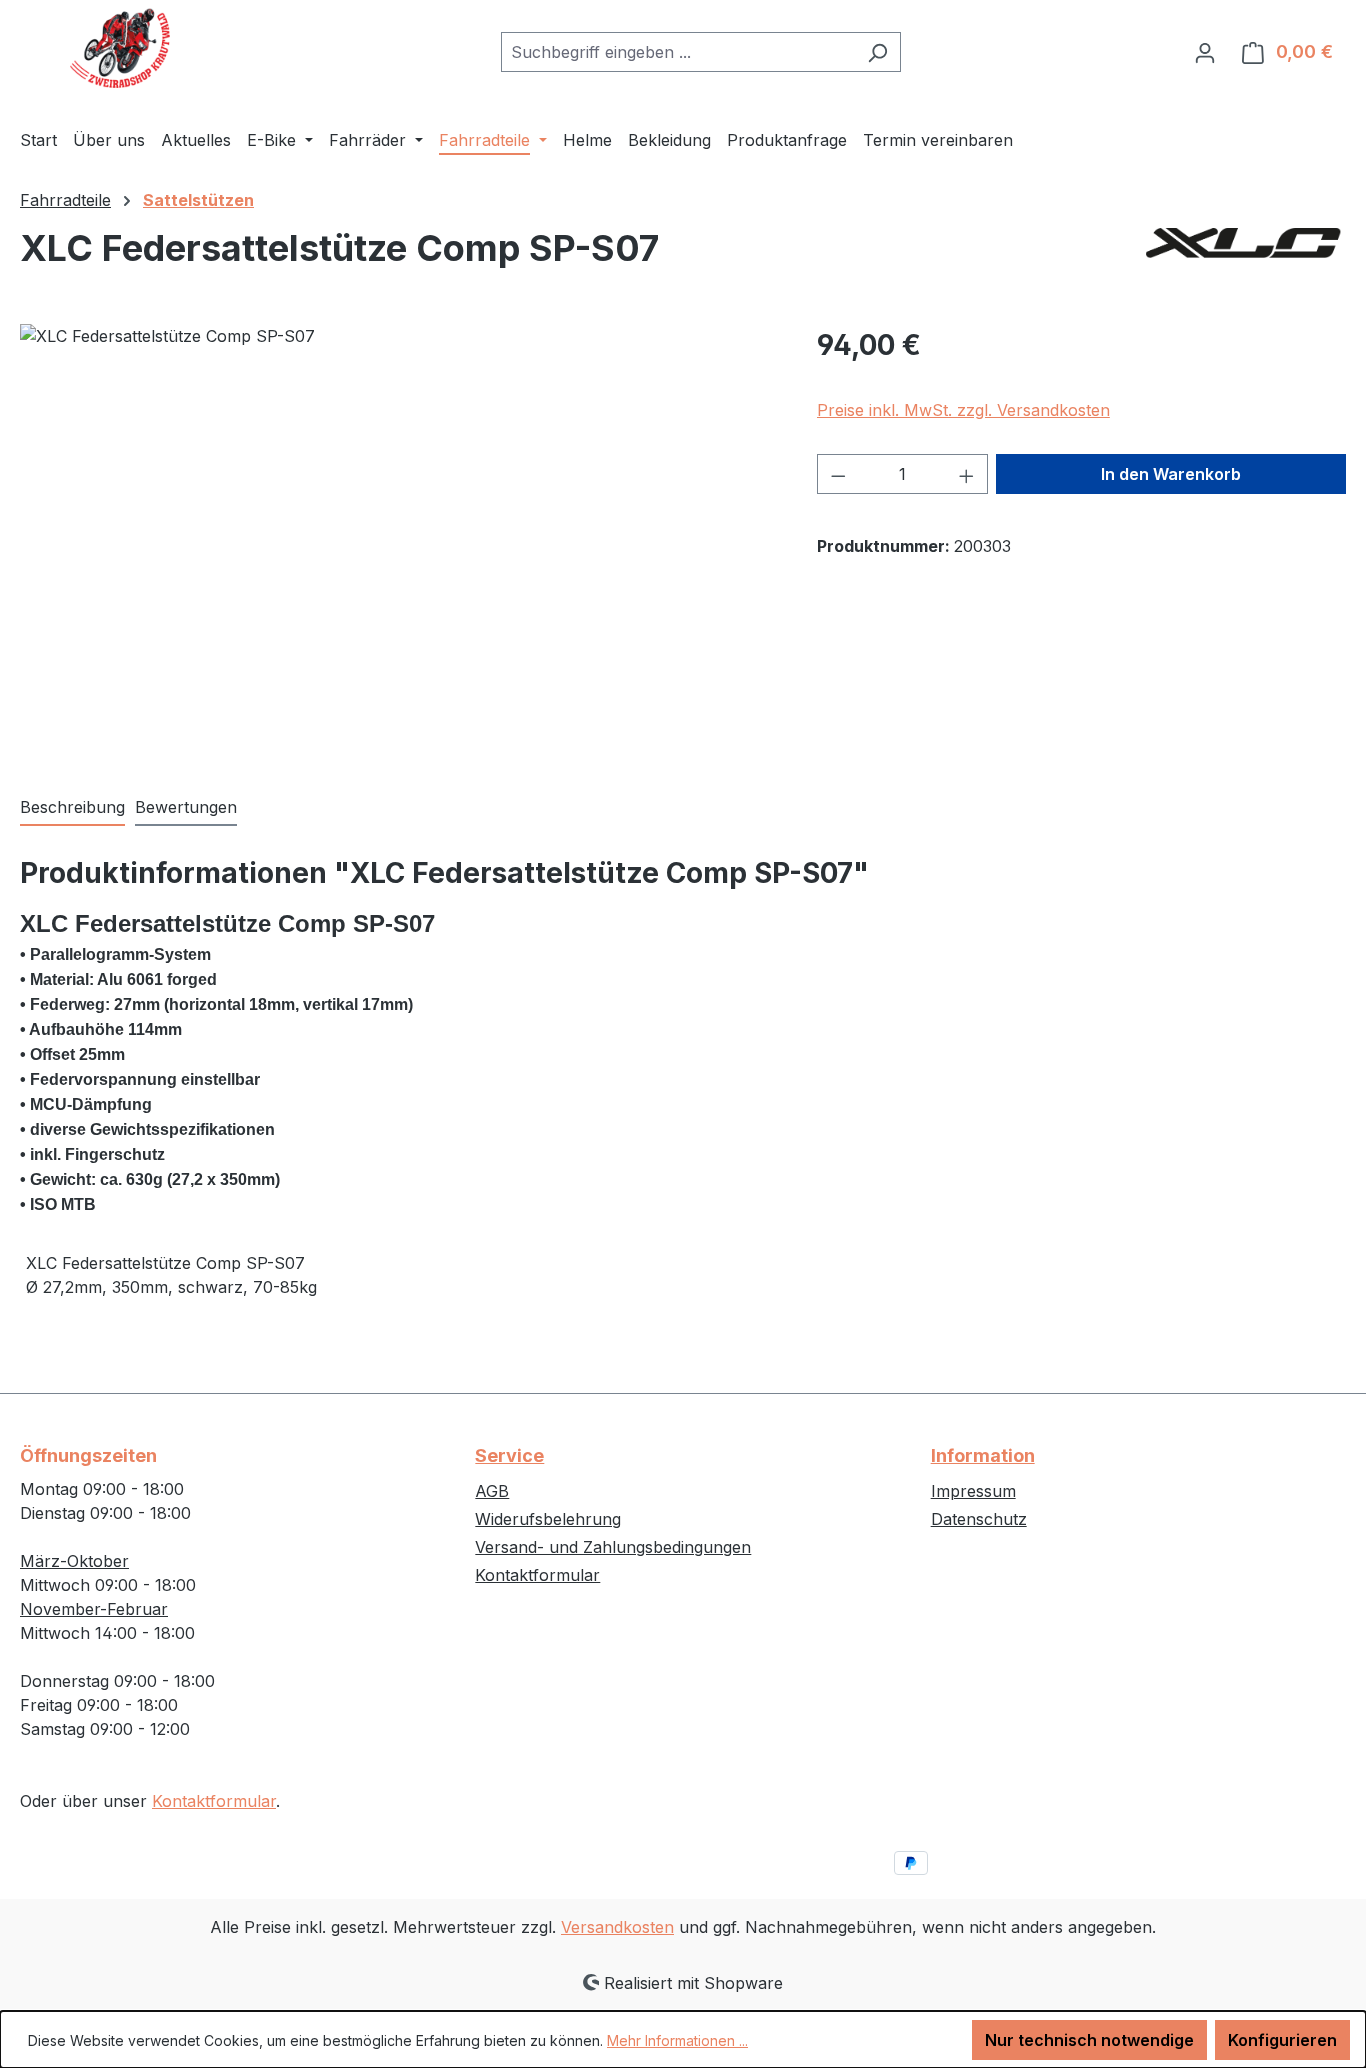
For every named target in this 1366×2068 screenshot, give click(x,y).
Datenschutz (979, 1519)
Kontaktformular (214, 1801)
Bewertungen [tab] (186, 807)
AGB (492, 1491)
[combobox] (678, 52)
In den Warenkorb (1171, 474)
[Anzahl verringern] (838, 474)
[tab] (72, 808)
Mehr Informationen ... (677, 2040)
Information (983, 1455)
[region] (398, 539)
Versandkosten (617, 1927)
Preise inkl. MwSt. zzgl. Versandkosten (963, 410)
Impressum (973, 1491)
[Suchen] (877, 52)
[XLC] (1246, 256)
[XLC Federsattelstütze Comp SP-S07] (398, 539)
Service (509, 1455)
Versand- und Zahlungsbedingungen (613, 1547)
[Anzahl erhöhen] (967, 474)
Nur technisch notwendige (1089, 2040)
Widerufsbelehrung (548, 1519)
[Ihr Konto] (1205, 52)
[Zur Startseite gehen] (120, 48)
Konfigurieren (1282, 2040)
